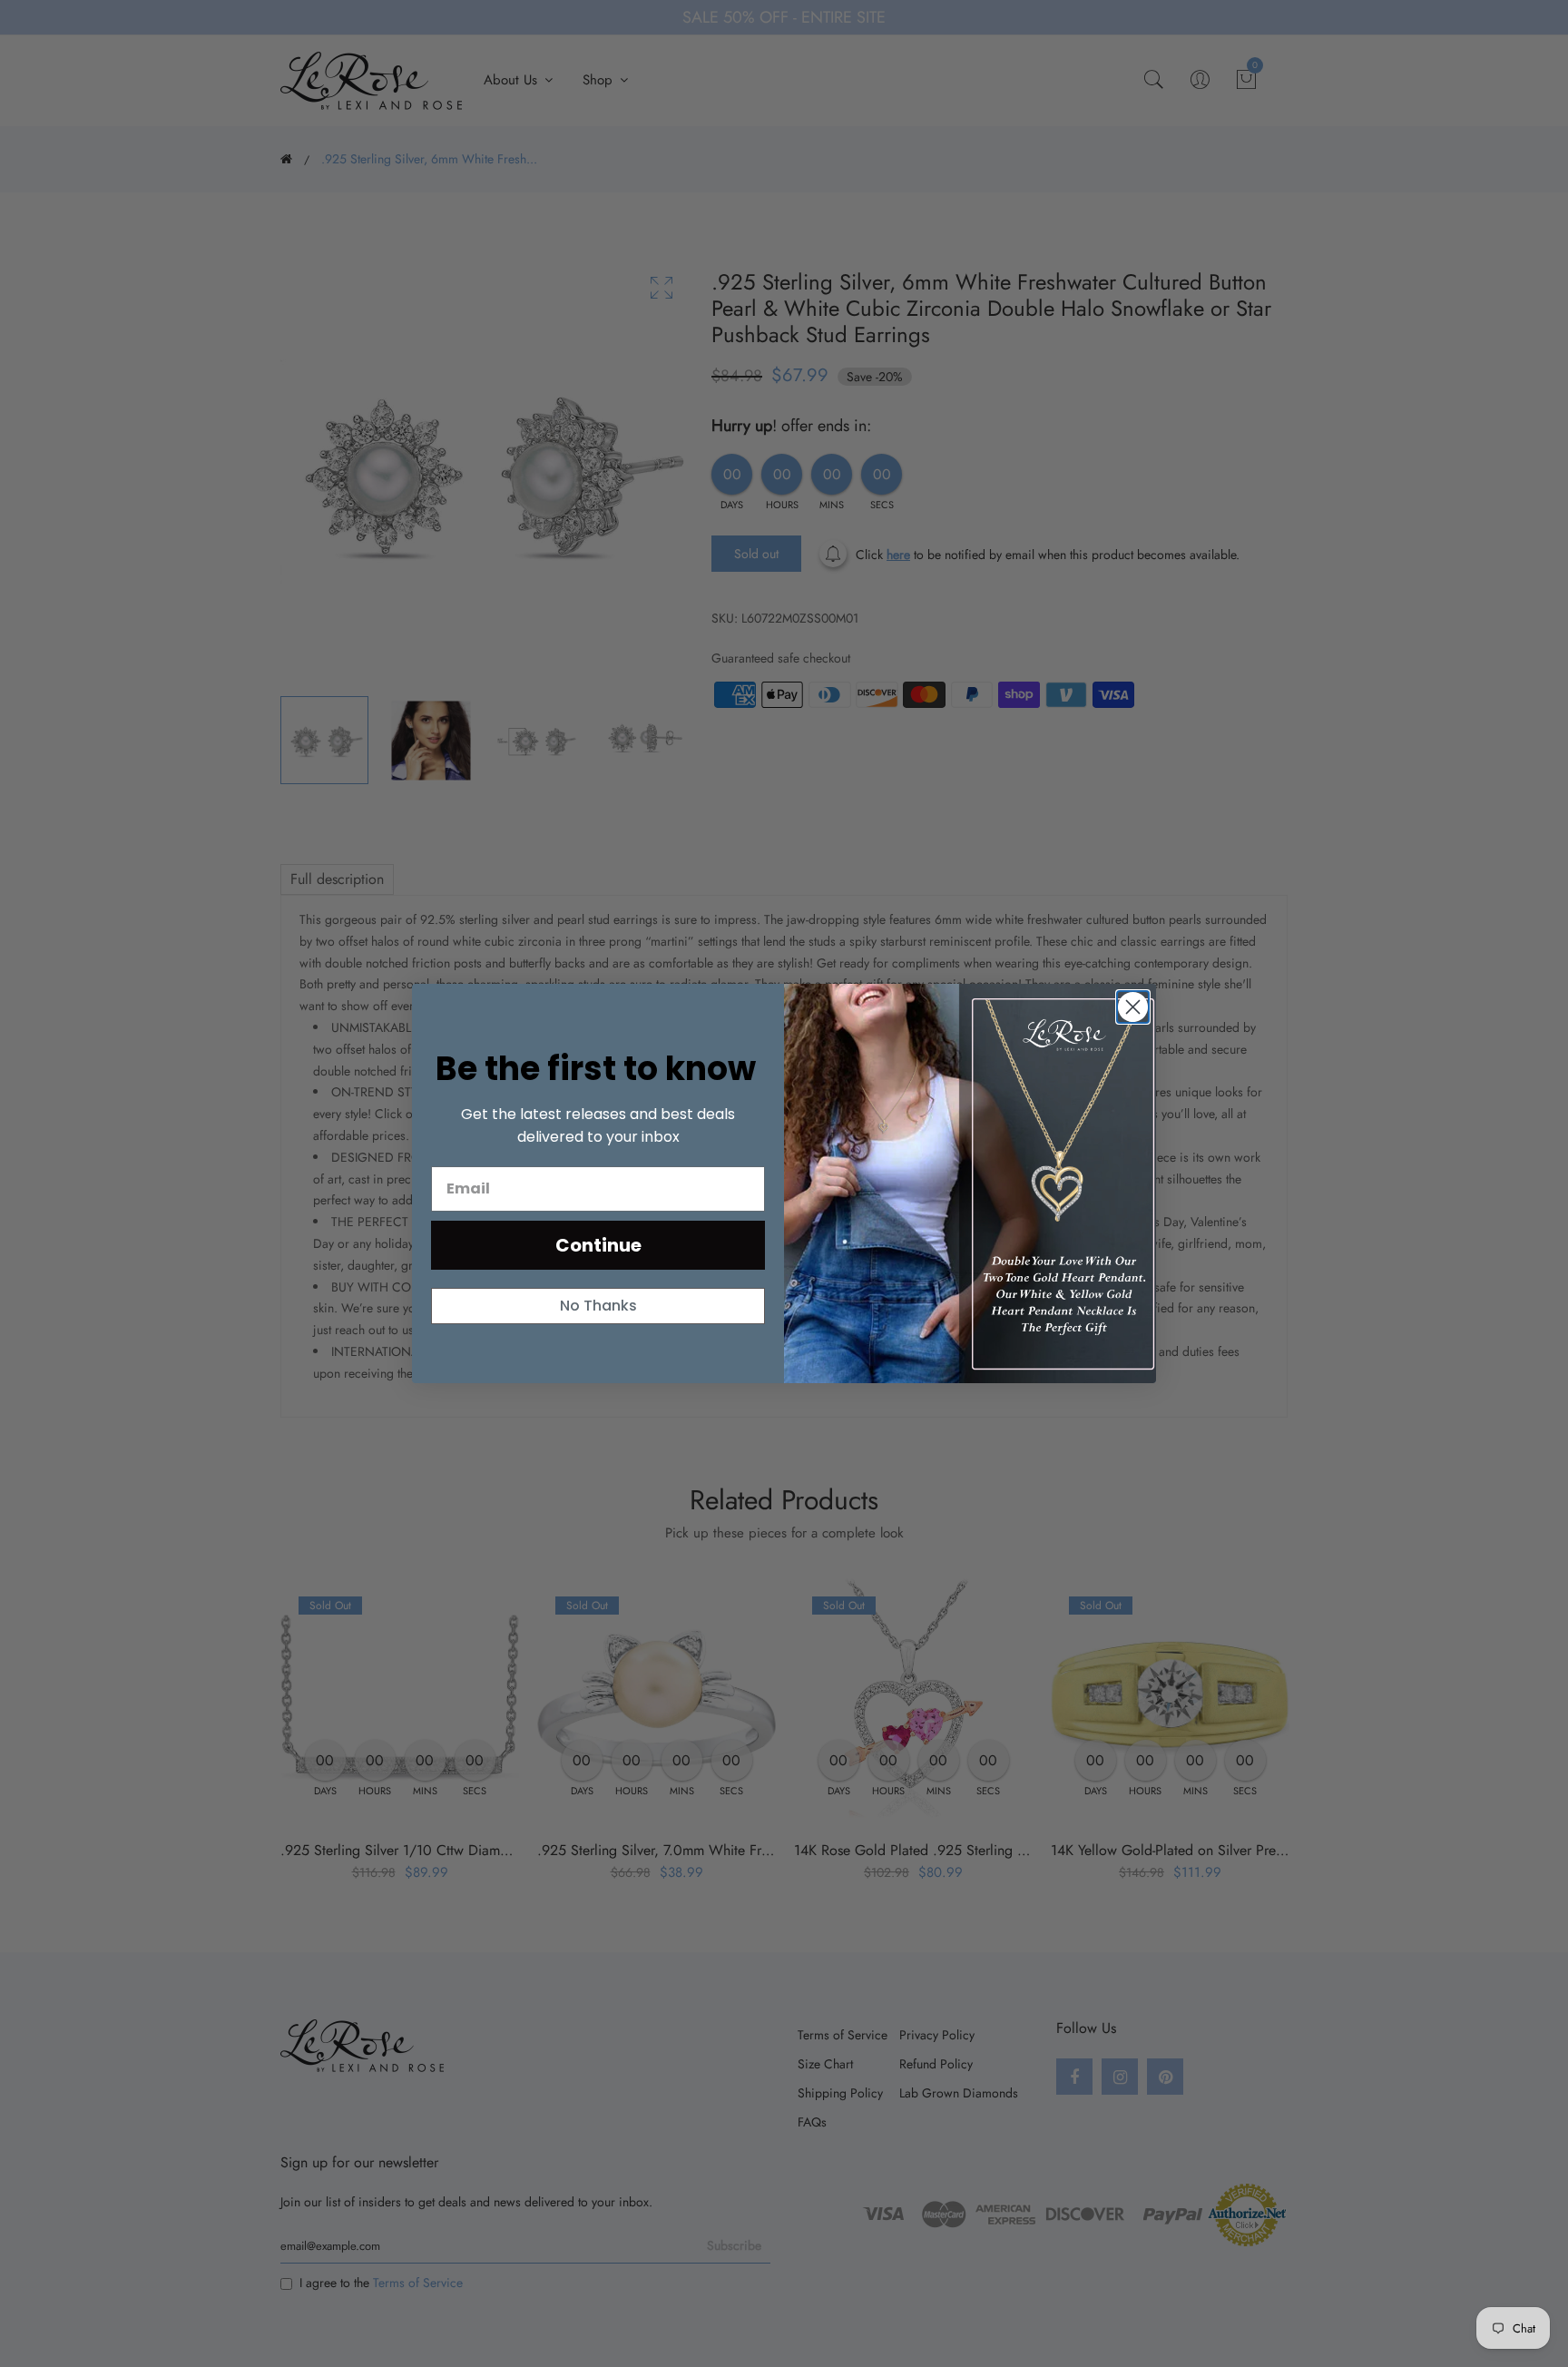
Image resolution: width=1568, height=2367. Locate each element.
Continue (598, 1245)
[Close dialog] (1133, 1007)
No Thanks (598, 1306)
